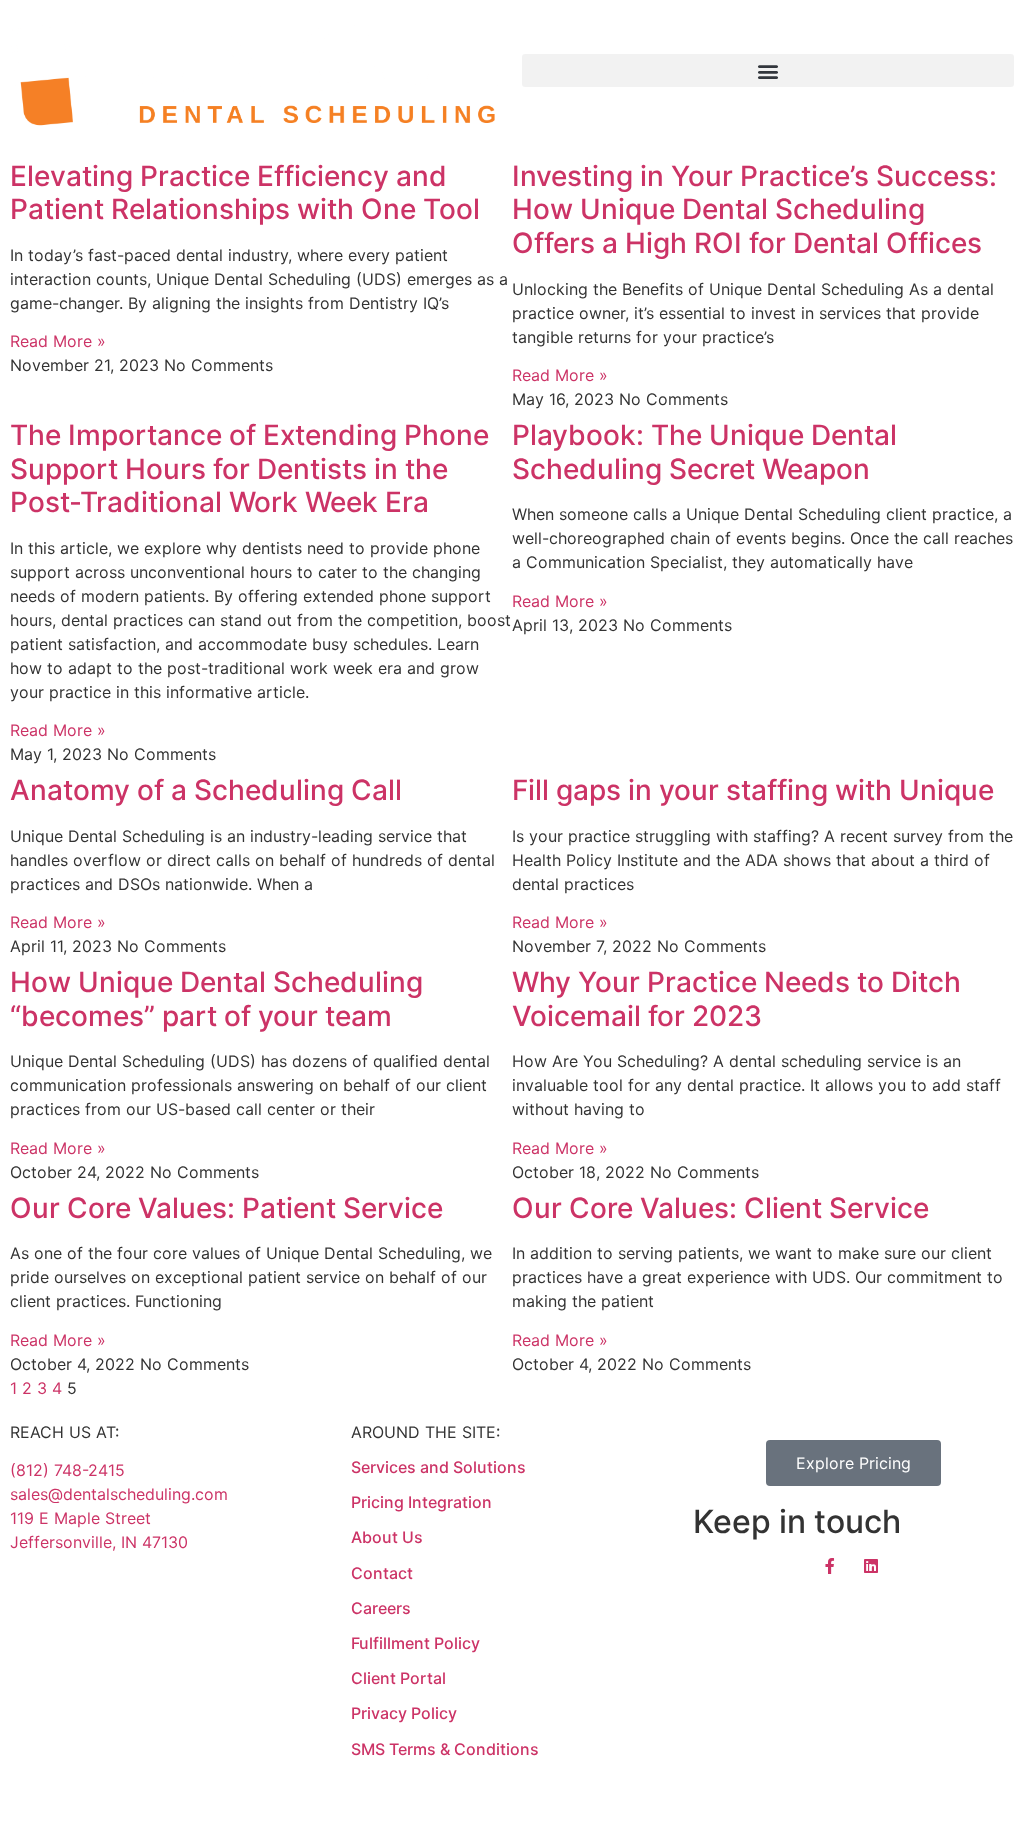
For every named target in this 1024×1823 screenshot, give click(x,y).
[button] (768, 70)
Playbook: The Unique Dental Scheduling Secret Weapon (704, 452)
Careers (383, 1608)
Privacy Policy (404, 1713)
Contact (382, 1573)
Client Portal (398, 1678)
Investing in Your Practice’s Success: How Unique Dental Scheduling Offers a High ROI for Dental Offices (754, 209)
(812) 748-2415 (67, 1470)
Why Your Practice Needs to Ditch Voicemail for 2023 (736, 999)
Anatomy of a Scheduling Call (206, 790)
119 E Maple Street (80, 1518)
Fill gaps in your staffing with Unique (753, 790)
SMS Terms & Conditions (445, 1749)
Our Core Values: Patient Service (226, 1208)
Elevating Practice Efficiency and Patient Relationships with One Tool (245, 193)
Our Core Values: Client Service (720, 1208)
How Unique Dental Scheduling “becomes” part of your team (216, 999)
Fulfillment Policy (415, 1643)
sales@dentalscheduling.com (119, 1494)
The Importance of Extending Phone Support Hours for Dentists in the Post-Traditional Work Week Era (249, 468)
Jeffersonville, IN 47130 (99, 1542)
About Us (387, 1537)
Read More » (58, 341)
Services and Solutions (438, 1467)
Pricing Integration (421, 1502)
